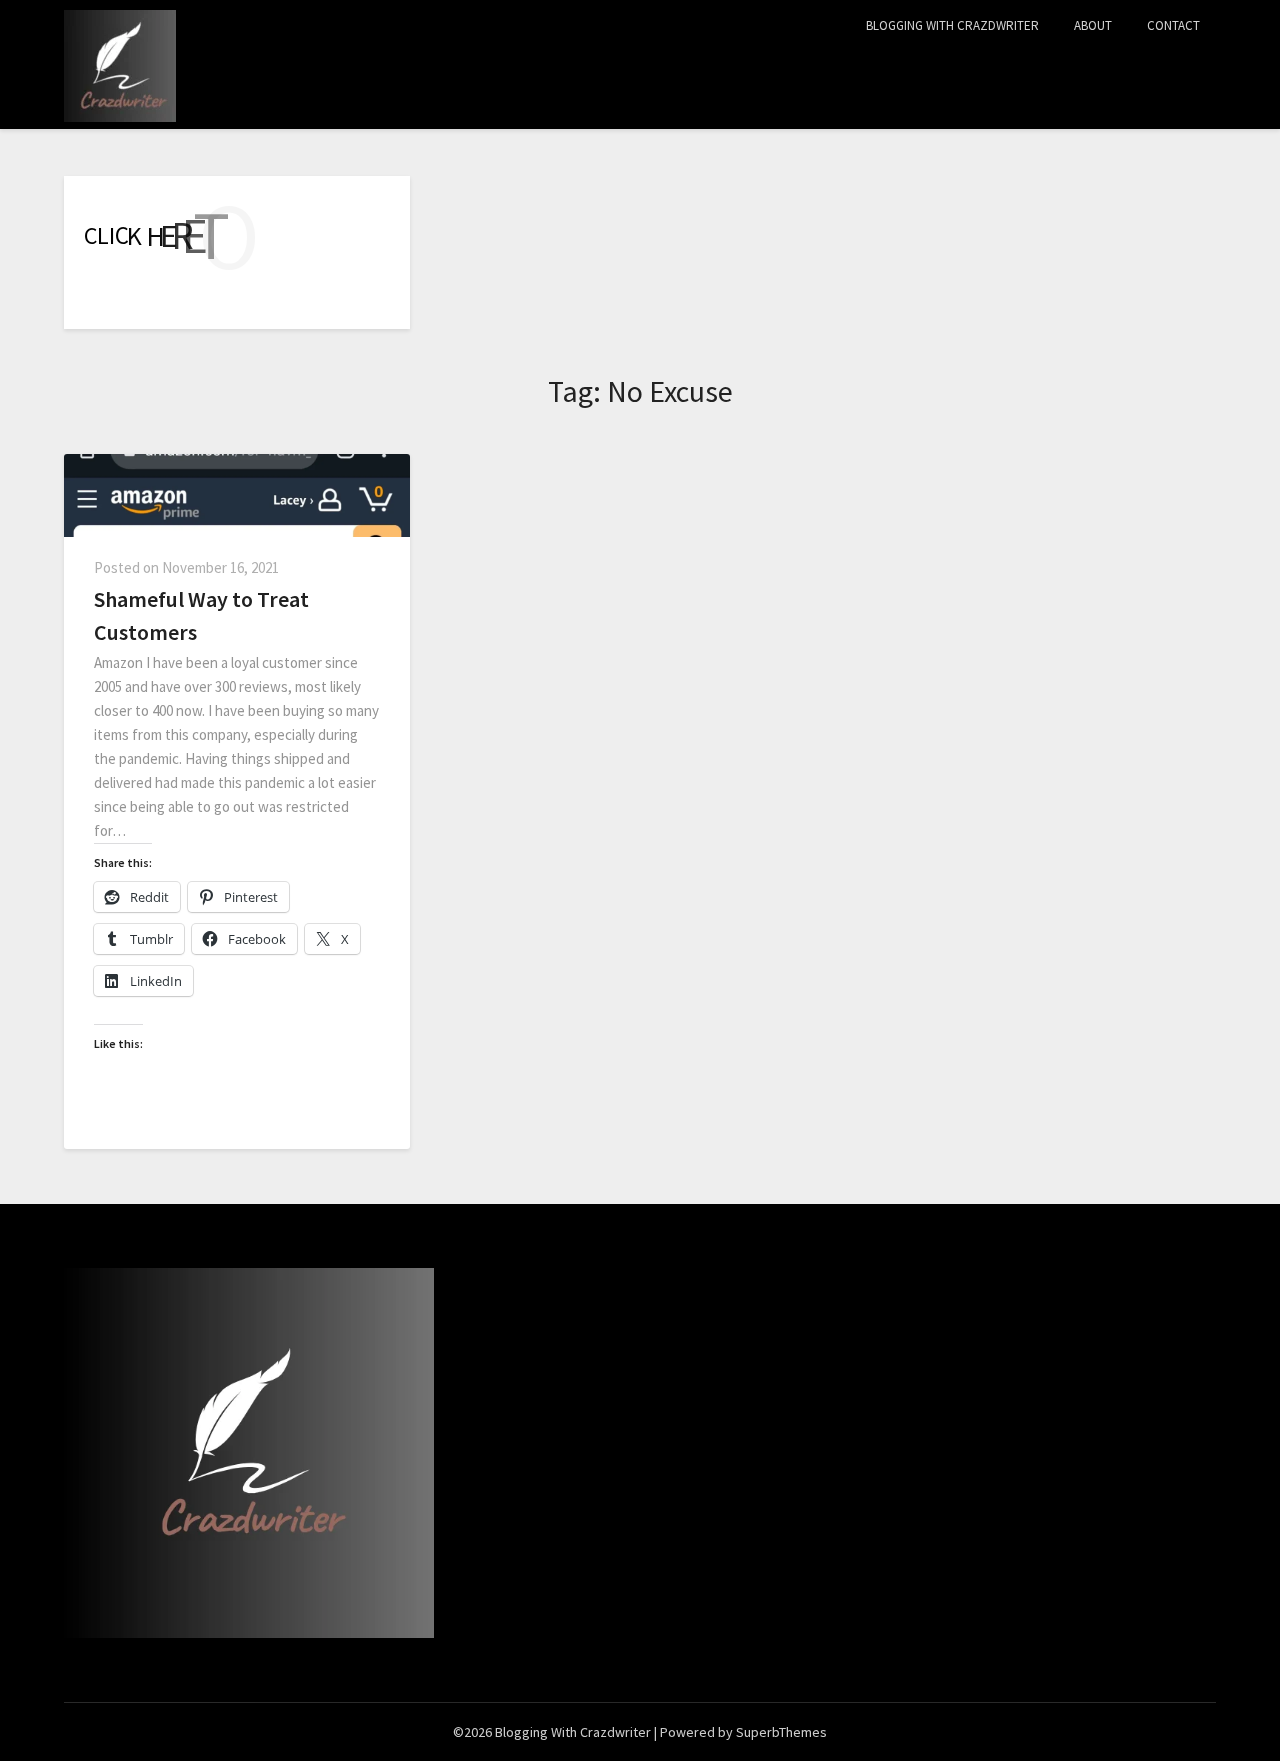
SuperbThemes (781, 1732)
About (1093, 25)
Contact (1173, 25)
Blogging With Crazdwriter (952, 25)
